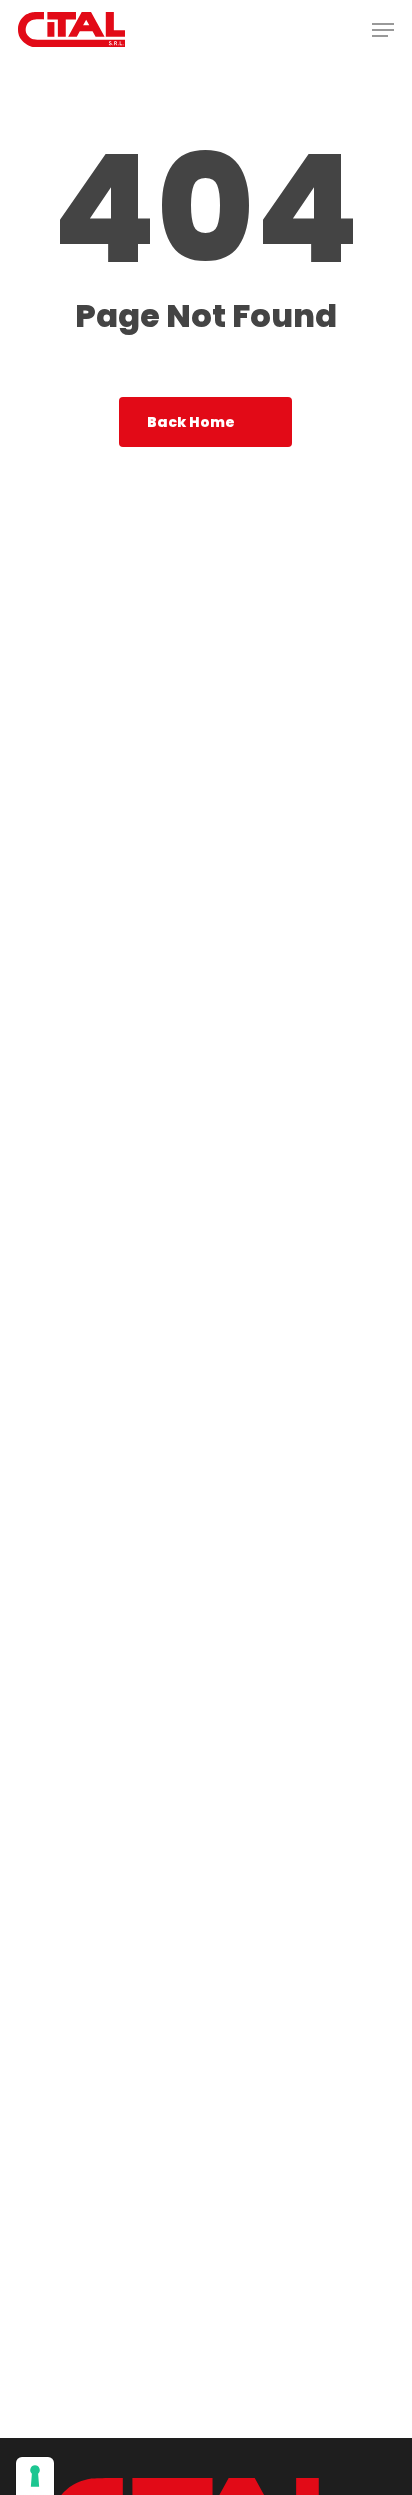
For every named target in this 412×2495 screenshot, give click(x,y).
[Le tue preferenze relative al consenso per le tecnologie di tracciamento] (35, 2476)
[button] (383, 30)
